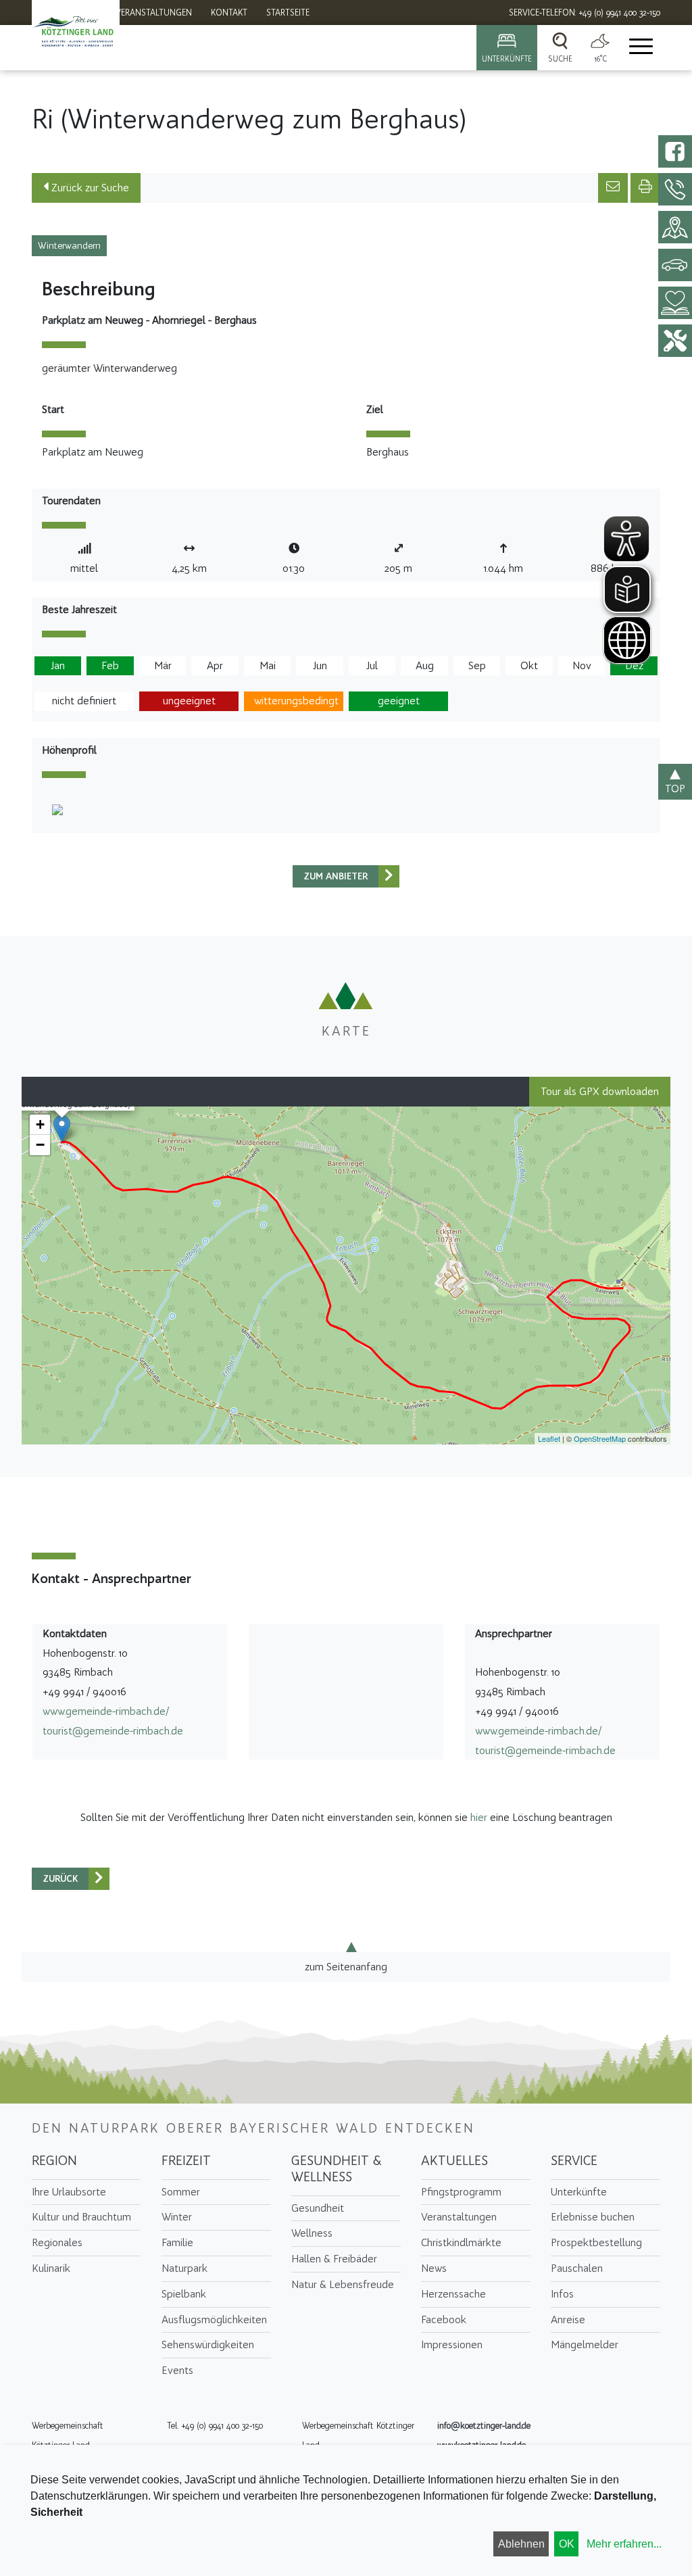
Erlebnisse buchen (593, 2217)
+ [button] (40, 1124)
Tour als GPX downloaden (600, 1091)
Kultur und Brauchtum (81, 2217)
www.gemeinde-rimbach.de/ (106, 1711)
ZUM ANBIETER (336, 876)
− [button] (40, 1145)
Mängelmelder (585, 2344)
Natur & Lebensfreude (343, 2284)
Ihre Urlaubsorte (69, 2192)
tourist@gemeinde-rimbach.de (113, 1731)
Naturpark (184, 2268)
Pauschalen (577, 2268)
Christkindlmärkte (461, 2242)
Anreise (568, 2319)
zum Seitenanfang (346, 1967)
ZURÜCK (60, 1879)
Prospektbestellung (596, 2242)
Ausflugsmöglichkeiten (214, 2319)
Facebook (444, 2319)
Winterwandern (69, 246)
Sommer (181, 2192)
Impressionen (452, 2344)
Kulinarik (51, 2268)
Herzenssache (453, 2294)
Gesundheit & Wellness (337, 2168)
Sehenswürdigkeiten (208, 2344)
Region (54, 2160)
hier (479, 1817)
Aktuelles (454, 2160)
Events (177, 2370)
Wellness (312, 2233)
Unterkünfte (579, 2192)
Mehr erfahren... (624, 2544)
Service (574, 2160)
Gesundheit (318, 2208)
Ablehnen (521, 2544)
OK (567, 2544)
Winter (177, 2217)
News (434, 2268)
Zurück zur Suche (89, 188)
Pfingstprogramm (461, 2192)
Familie (177, 2242)
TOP (675, 788)
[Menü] (640, 48)
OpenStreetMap (600, 1438)
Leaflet (549, 1438)
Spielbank (184, 2294)
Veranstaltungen (459, 2217)
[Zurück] (389, 876)
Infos (562, 2294)
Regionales (57, 2242)
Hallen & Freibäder (334, 2259)
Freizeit (186, 2160)
